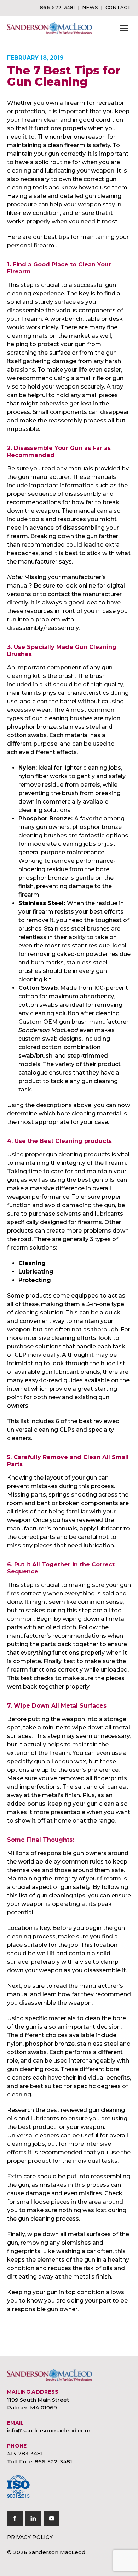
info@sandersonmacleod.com (49, 2430)
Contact (118, 7)
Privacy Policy (30, 2537)
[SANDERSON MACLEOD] (50, 28)
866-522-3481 (57, 7)
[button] (124, 28)
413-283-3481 (25, 2453)
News (90, 7)
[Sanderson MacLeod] (50, 2375)
